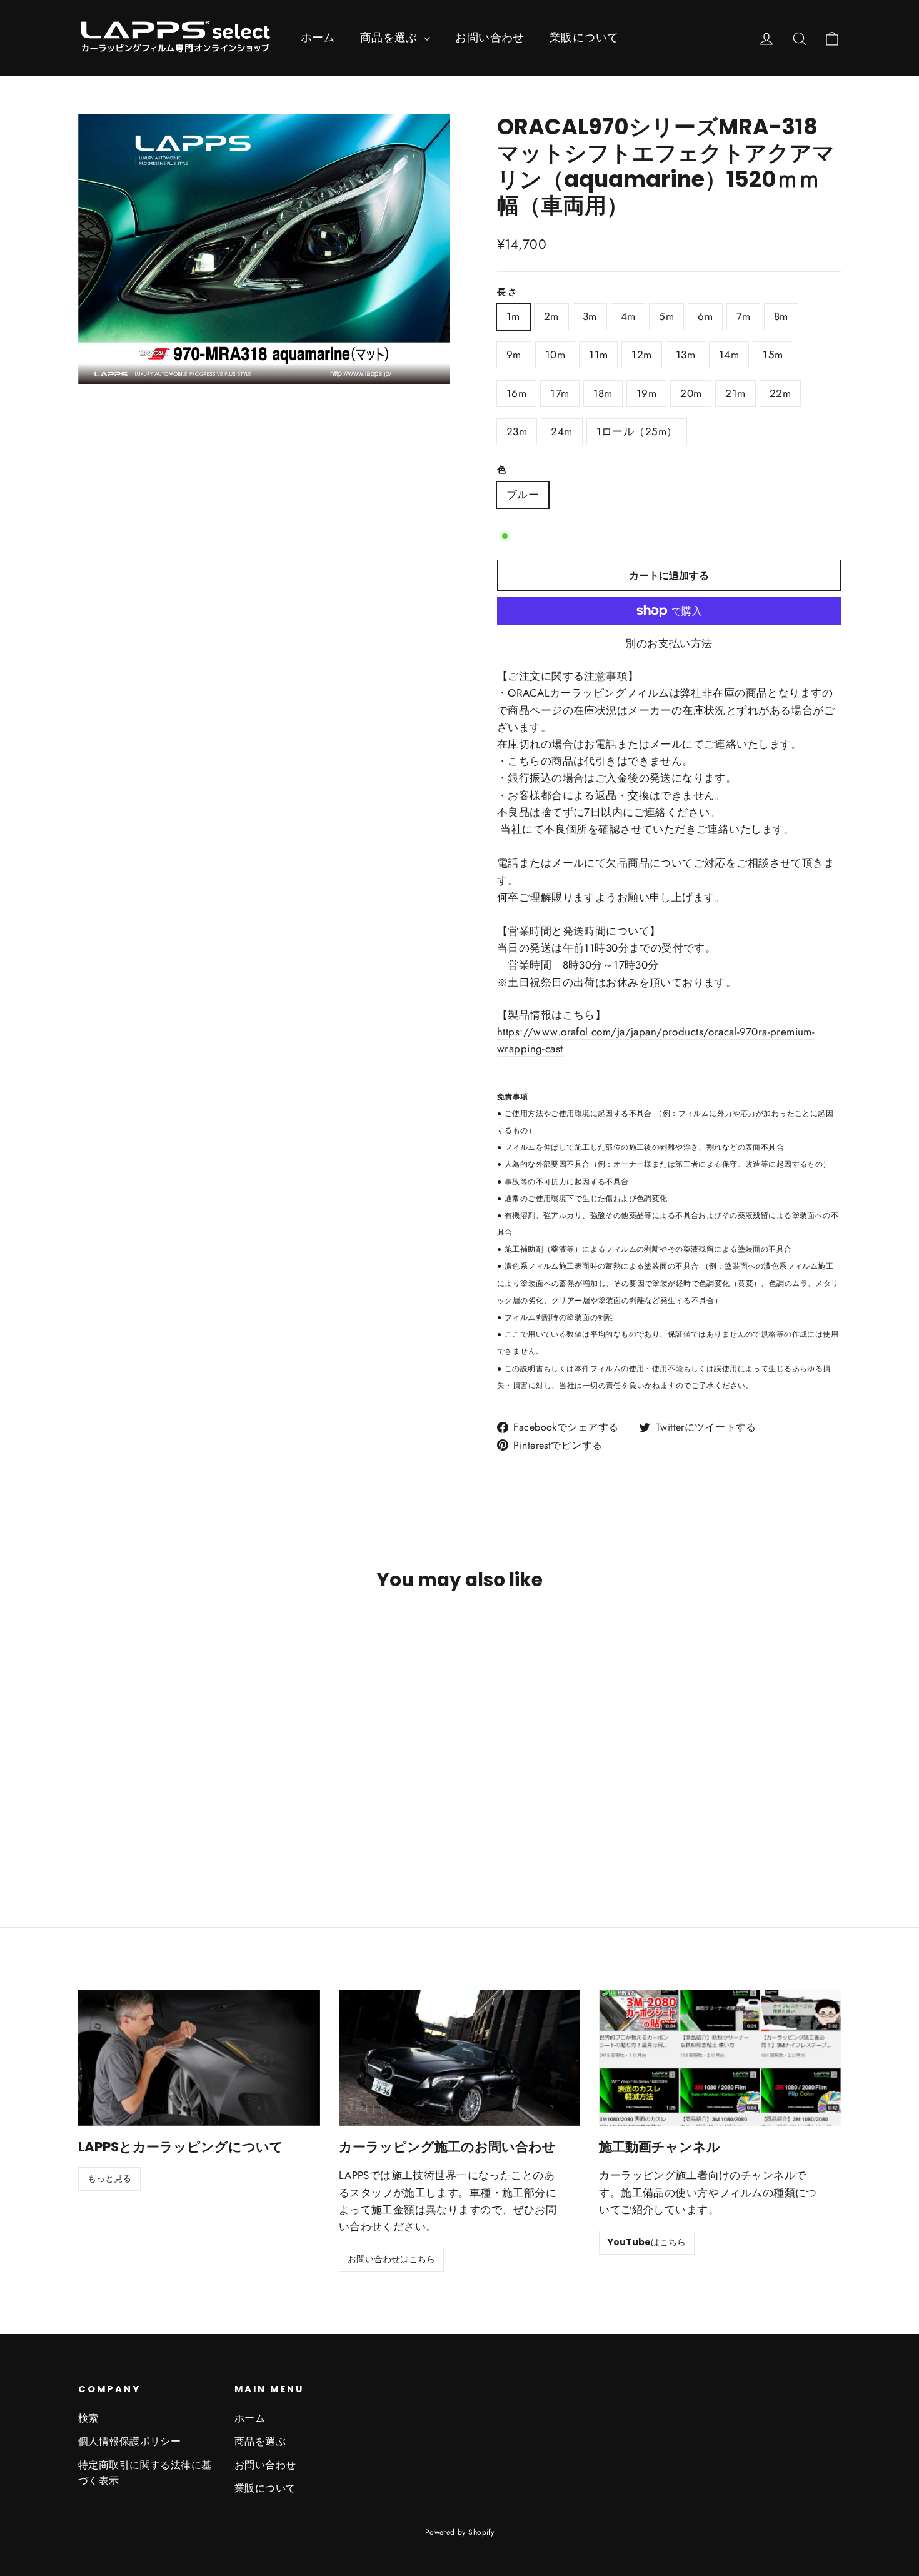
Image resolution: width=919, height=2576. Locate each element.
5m (666, 316)
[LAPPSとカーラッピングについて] (199, 2058)
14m (729, 355)
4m (628, 316)
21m (735, 393)
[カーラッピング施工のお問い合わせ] (460, 2058)
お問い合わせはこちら (391, 2259)
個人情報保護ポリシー (129, 2441)
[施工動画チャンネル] (720, 2058)
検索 (88, 2418)
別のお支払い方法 (669, 643)
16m (516, 393)
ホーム (318, 38)
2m (551, 316)
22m (780, 393)
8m (781, 316)
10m (555, 355)
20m (691, 393)
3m (590, 316)
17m (560, 393)
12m (641, 355)
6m (705, 316)
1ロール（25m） (637, 431)
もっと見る (109, 2178)
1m (513, 316)
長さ (507, 293)
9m (514, 355)
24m (561, 431)
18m (603, 393)
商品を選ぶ (391, 38)
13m (685, 355)
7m (743, 316)
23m (517, 431)
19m (646, 393)
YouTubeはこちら (647, 2242)
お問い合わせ (490, 38)
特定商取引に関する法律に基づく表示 (145, 2473)
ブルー (523, 495)
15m (773, 355)
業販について (584, 38)
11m (598, 355)
